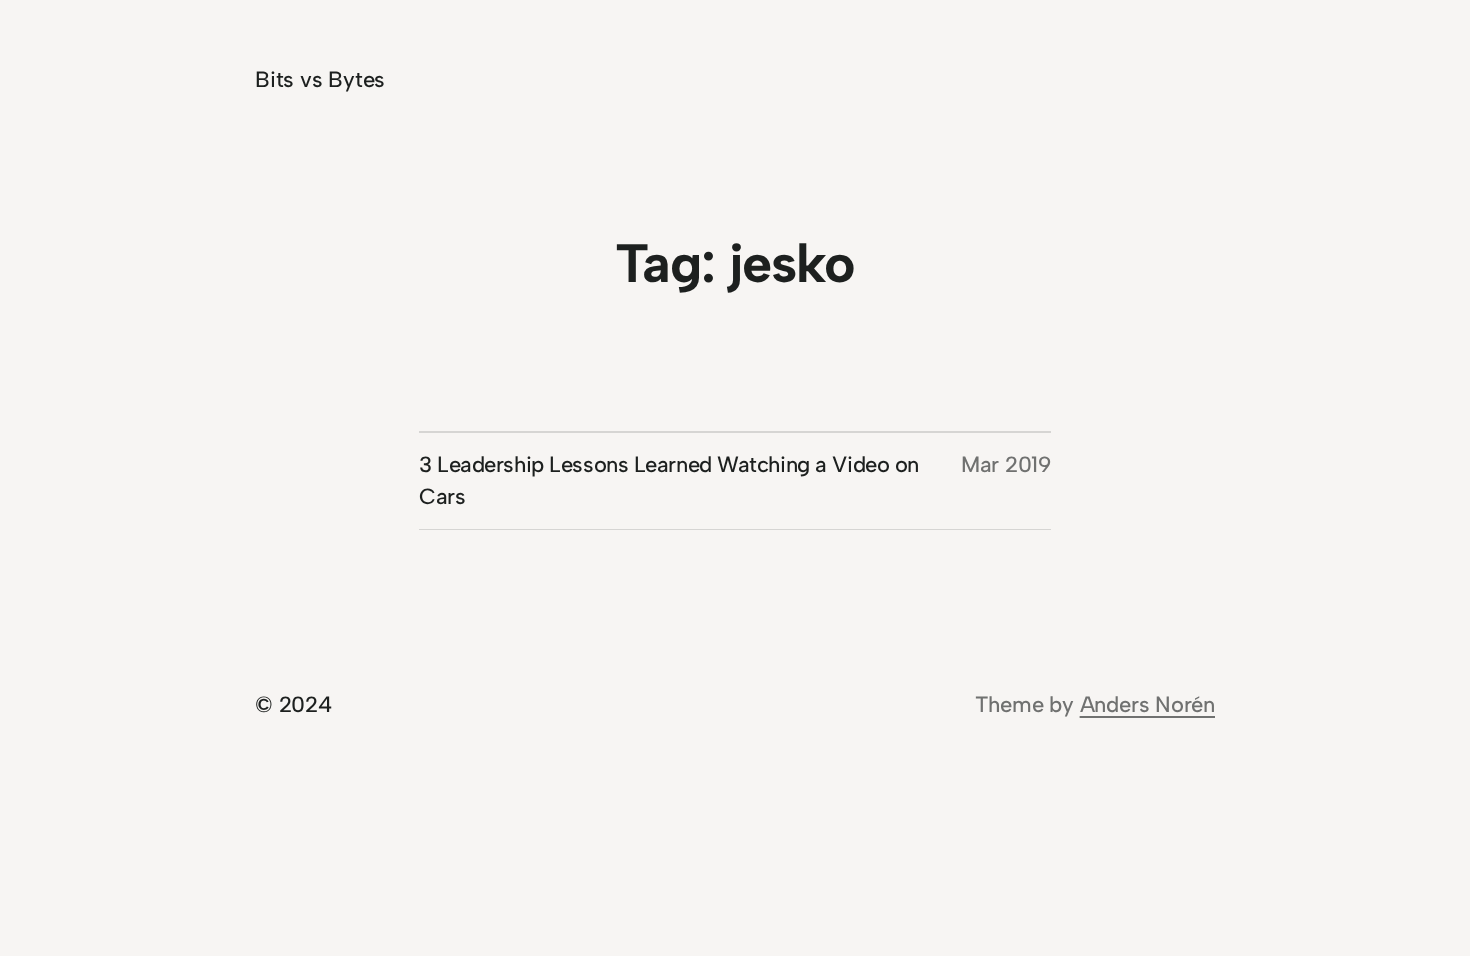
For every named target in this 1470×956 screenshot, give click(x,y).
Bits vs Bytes (320, 79)
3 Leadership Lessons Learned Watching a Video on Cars (669, 480)
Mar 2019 (1006, 464)
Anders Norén (1147, 704)
